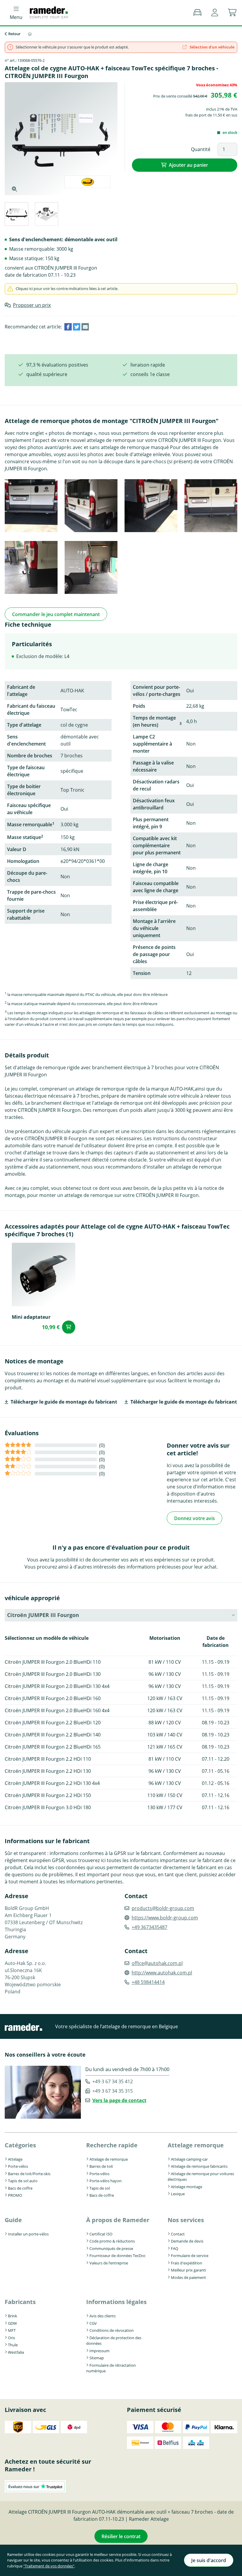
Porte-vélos (18, 2166)
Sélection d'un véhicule (212, 47)
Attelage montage (187, 2187)
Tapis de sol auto (23, 2181)
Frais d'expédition (187, 2263)
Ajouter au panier (188, 165)
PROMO (15, 2195)
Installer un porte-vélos (28, 2234)
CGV (93, 2323)
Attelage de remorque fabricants (199, 2166)
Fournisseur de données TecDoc (117, 2256)
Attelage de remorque (109, 2159)
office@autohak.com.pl (157, 1963)
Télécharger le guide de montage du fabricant (64, 1402)
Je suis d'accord (209, 2560)
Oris (12, 2338)
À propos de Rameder (118, 2220)
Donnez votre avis (194, 1518)
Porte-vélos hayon (106, 2181)
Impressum (99, 2351)
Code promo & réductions (112, 2241)
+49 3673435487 (149, 1927)
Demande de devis (187, 2241)
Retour (14, 34)
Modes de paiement (188, 2277)
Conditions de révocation (112, 2330)
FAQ (175, 2248)
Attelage (15, 2159)
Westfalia (16, 2352)
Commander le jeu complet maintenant (56, 614)
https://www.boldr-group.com (165, 1918)
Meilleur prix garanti (188, 2270)
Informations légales (116, 2302)
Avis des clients (103, 2316)
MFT (12, 2330)
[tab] (16, 215)
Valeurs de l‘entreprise (109, 2263)
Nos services (186, 2220)
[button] (215, 13)
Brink (13, 2316)
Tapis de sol (100, 2188)
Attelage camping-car (189, 2159)
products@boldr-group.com (163, 1908)
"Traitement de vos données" (49, 2566)
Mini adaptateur (31, 1317)
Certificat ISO (101, 2234)
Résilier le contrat (121, 2536)
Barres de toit (101, 2166)
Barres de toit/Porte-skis (29, 2174)
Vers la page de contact (119, 2100)
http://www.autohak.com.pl (162, 1973)
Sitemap (97, 2358)
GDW (12, 2323)
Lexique (178, 2194)
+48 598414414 (148, 1982)
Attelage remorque (196, 2145)
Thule (13, 2345)
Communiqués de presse (111, 2248)
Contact (178, 2234)
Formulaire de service (190, 2256)
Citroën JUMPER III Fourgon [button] (43, 1615)
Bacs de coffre (20, 2188)
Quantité (201, 149)
